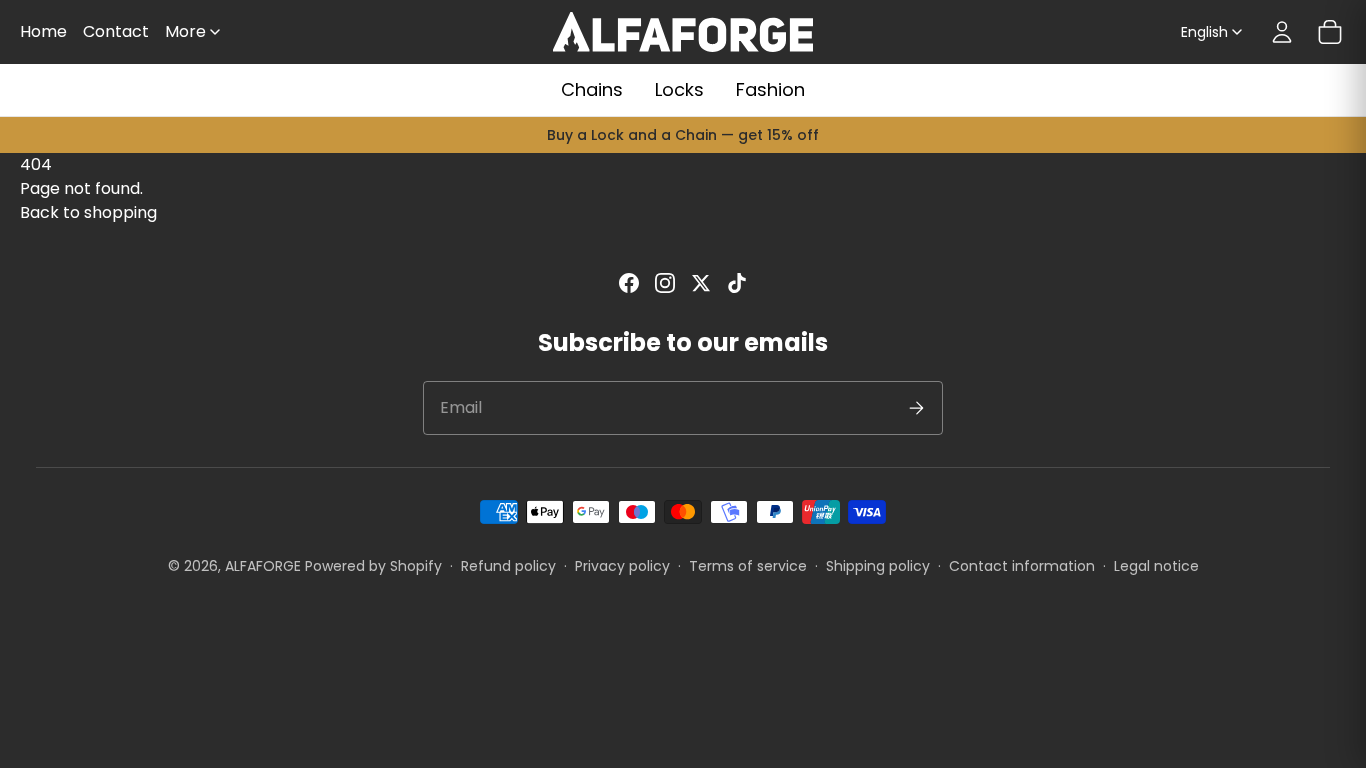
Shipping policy (878, 566)
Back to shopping (88, 212)
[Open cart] (1330, 32)
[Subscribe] (916, 408)
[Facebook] (629, 283)
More (185, 31)
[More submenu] (215, 32)
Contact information (1022, 566)
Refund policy (508, 566)
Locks (679, 89)
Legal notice (1156, 566)
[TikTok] (737, 283)
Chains (592, 89)
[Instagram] (665, 283)
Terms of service (748, 566)
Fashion (770, 89)
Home (43, 31)
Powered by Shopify (373, 566)
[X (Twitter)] (701, 283)
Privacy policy (622, 566)
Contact (116, 31)
